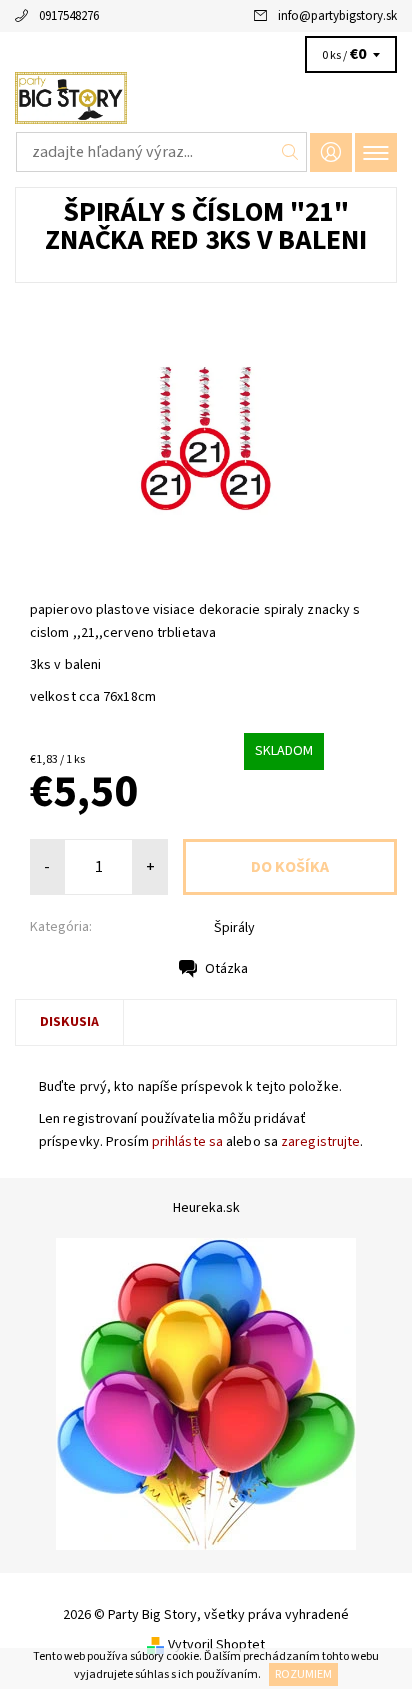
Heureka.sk (206, 1208)
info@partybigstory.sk (337, 16)
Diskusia (69, 1022)
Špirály (234, 928)
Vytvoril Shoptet (216, 1645)
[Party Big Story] (206, 98)
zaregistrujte (320, 1142)
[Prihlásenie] (331, 152)
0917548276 (69, 16)
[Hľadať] (290, 152)
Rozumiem (303, 1674)
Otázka (226, 969)
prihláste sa (187, 1142)
